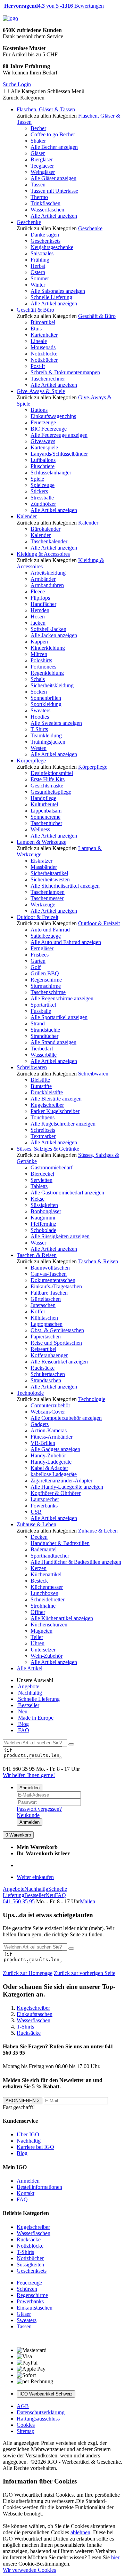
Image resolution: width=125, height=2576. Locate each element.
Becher (38, 128)
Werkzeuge (43, 905)
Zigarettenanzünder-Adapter (61, 1481)
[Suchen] (71, 1744)
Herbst (38, 266)
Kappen (39, 642)
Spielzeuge (43, 485)
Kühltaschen (44, 1318)
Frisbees (40, 955)
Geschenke (29, 222)
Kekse (37, 1199)
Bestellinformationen (39, 2187)
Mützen (39, 654)
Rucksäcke (43, 1368)
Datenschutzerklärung (41, 2412)
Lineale (39, 341)
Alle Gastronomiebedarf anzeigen (67, 1193)
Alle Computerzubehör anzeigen (66, 1418)
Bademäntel (44, 1549)
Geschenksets (45, 241)
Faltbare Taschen (49, 1293)
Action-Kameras (49, 1430)
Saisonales (42, 253)
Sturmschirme (46, 986)
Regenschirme (46, 980)
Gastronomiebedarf (52, 1167)
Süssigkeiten (44, 1205)
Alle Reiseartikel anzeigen (59, 1362)
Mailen (87, 1901)
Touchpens (43, 1117)
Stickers (39, 491)
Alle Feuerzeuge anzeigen (59, 435)
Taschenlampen (48, 892)
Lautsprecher (45, 1499)
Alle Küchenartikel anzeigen (62, 1618)
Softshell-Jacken (48, 629)
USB (36, 1512)
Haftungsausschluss (38, 2419)
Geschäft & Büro (35, 310)
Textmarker (43, 1136)
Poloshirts (41, 660)
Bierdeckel (42, 1174)
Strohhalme (43, 1606)
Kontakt (26, 2193)
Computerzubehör (50, 1405)
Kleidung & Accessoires (43, 554)
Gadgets (40, 1424)
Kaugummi (43, 1218)
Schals (38, 679)
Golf (36, 967)
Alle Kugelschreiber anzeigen (63, 1124)
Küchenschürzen (49, 1625)
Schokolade (43, 1230)
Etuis (36, 329)
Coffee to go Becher (53, 134)
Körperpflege (31, 761)
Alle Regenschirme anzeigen (62, 998)
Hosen (38, 617)
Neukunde (28, 1815)
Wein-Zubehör (47, 1656)
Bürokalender (45, 529)
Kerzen (39, 1568)
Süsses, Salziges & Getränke (48, 1149)
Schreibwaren (32, 1067)
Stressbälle (42, 498)
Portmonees (43, 667)
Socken (39, 692)
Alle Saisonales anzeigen (58, 291)
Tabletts (39, 1186)
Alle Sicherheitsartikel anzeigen (65, 886)
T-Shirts (39, 729)
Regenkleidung (47, 673)
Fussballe (41, 1011)
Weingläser (43, 172)
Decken (39, 1537)
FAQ (23, 1730)
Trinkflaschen (45, 203)
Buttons (39, 410)
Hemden (40, 610)
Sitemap (26, 2431)
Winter (38, 285)
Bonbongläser (46, 1211)
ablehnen (80, 2532)
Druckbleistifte (47, 1092)
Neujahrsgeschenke (52, 247)
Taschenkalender (49, 541)
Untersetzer (43, 1650)
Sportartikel (43, 1005)
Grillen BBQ (45, 973)
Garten (38, 961)
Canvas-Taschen (49, 1274)
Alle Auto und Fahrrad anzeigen (66, 942)
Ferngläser (42, 948)
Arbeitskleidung (48, 573)
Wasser (38, 1243)
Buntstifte (41, 1086)
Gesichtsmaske (47, 786)
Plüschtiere (43, 466)
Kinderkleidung (48, 648)
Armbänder (43, 579)
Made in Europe (35, 1718)
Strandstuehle (45, 1030)
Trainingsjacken (48, 742)
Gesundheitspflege (51, 792)
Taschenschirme (48, 992)
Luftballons (43, 460)
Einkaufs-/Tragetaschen (56, 1286)
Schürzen (27, 2289)
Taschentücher (46, 823)
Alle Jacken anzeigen (54, 635)
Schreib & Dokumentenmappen (65, 372)
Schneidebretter (48, 1599)
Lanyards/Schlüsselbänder (59, 454)
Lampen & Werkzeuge (41, 842)
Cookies (26, 2425)
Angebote (28, 1686)
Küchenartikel (46, 1574)
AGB (23, 2406)
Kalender (27, 516)
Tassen (38, 185)
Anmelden (30, 1788)
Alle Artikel (30, 1668)
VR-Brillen (43, 1443)
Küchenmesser (47, 1587)
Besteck (39, 1581)
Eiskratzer (41, 861)
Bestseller (28, 1705)
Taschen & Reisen (37, 1255)
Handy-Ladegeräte (51, 1462)
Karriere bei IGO (35, 2147)
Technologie (30, 1393)
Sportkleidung (46, 704)
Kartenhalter (44, 335)
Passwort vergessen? (39, 1809)
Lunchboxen (44, 1593)
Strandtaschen (46, 1380)
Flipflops (40, 598)
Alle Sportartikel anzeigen (59, 1017)
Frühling (40, 260)
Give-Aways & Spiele (41, 391)
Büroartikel (43, 322)
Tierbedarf (42, 1049)
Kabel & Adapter (49, 1468)
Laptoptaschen (47, 1324)
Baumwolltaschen (50, 1268)
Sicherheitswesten (50, 879)
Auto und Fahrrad (50, 930)
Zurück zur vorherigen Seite (85, 1973)
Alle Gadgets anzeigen (55, 1449)
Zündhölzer (43, 504)
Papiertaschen (46, 1337)
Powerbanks (44, 1506)
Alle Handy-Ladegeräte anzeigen (67, 1487)
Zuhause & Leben (36, 1524)
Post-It (38, 366)
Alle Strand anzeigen (53, 1042)
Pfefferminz (43, 1224)
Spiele (37, 479)
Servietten (41, 1180)
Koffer (38, 1311)
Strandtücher (44, 1036)
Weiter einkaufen (35, 1877)
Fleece (38, 591)
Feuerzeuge (43, 422)
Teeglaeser (42, 166)
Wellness (40, 829)
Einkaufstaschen (35, 2308)
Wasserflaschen (47, 210)
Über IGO (28, 2134)
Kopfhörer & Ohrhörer (56, 1493)
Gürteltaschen (46, 1299)
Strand (38, 1023)
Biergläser (42, 159)
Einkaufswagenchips (53, 416)
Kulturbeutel (44, 804)
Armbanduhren (47, 585)
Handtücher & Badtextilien (60, 1543)
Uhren (37, 1643)
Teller (37, 1637)
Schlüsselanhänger (51, 473)
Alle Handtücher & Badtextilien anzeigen (76, 1562)
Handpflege (43, 798)
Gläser (38, 153)
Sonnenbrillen (46, 698)
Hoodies (40, 717)
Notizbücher (44, 360)
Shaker (38, 141)
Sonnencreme (45, 817)
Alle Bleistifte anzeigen (56, 1099)
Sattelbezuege (46, 936)
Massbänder (44, 867)
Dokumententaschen (53, 1280)
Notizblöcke (44, 354)
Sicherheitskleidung (52, 685)
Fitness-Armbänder (52, 1437)
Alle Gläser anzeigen (53, 178)
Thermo (39, 197)
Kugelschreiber (47, 1105)
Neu (22, 1711)
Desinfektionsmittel (52, 773)
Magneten (41, 1631)
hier (115, 2557)
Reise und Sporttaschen (56, 1343)
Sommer (40, 278)
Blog (23, 1724)
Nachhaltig (29, 1693)
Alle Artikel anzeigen (54, 216)
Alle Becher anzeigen (54, 147)
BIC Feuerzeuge (49, 429)
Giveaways (43, 441)
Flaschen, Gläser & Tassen (46, 109)
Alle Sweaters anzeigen (56, 723)
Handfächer (43, 604)
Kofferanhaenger (49, 1355)
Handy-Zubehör (48, 1455)
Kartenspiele (44, 447)
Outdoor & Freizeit (37, 917)
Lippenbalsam (46, 811)
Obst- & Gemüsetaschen (57, 1330)
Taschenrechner (48, 379)
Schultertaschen (48, 1374)
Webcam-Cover (48, 1412)
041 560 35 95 (19, 1901)
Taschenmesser (47, 898)
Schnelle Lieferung (51, 297)
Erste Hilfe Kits (48, 779)
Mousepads (43, 347)
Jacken (38, 623)
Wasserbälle (44, 1055)
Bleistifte (40, 1080)
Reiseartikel (43, 1349)
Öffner (38, 1612)
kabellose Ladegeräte (54, 1474)
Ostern (38, 272)
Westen (39, 748)
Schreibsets (43, 1130)
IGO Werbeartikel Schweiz (46, 2394)
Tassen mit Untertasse (54, 191)
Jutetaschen (43, 1305)
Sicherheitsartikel (49, 873)
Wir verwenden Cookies (29, 2570)
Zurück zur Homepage (28, 1973)
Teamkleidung (46, 735)
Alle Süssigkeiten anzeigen (60, 1236)
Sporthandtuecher (50, 1556)
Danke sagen (45, 235)
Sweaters (40, 710)
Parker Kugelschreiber (55, 1111)
